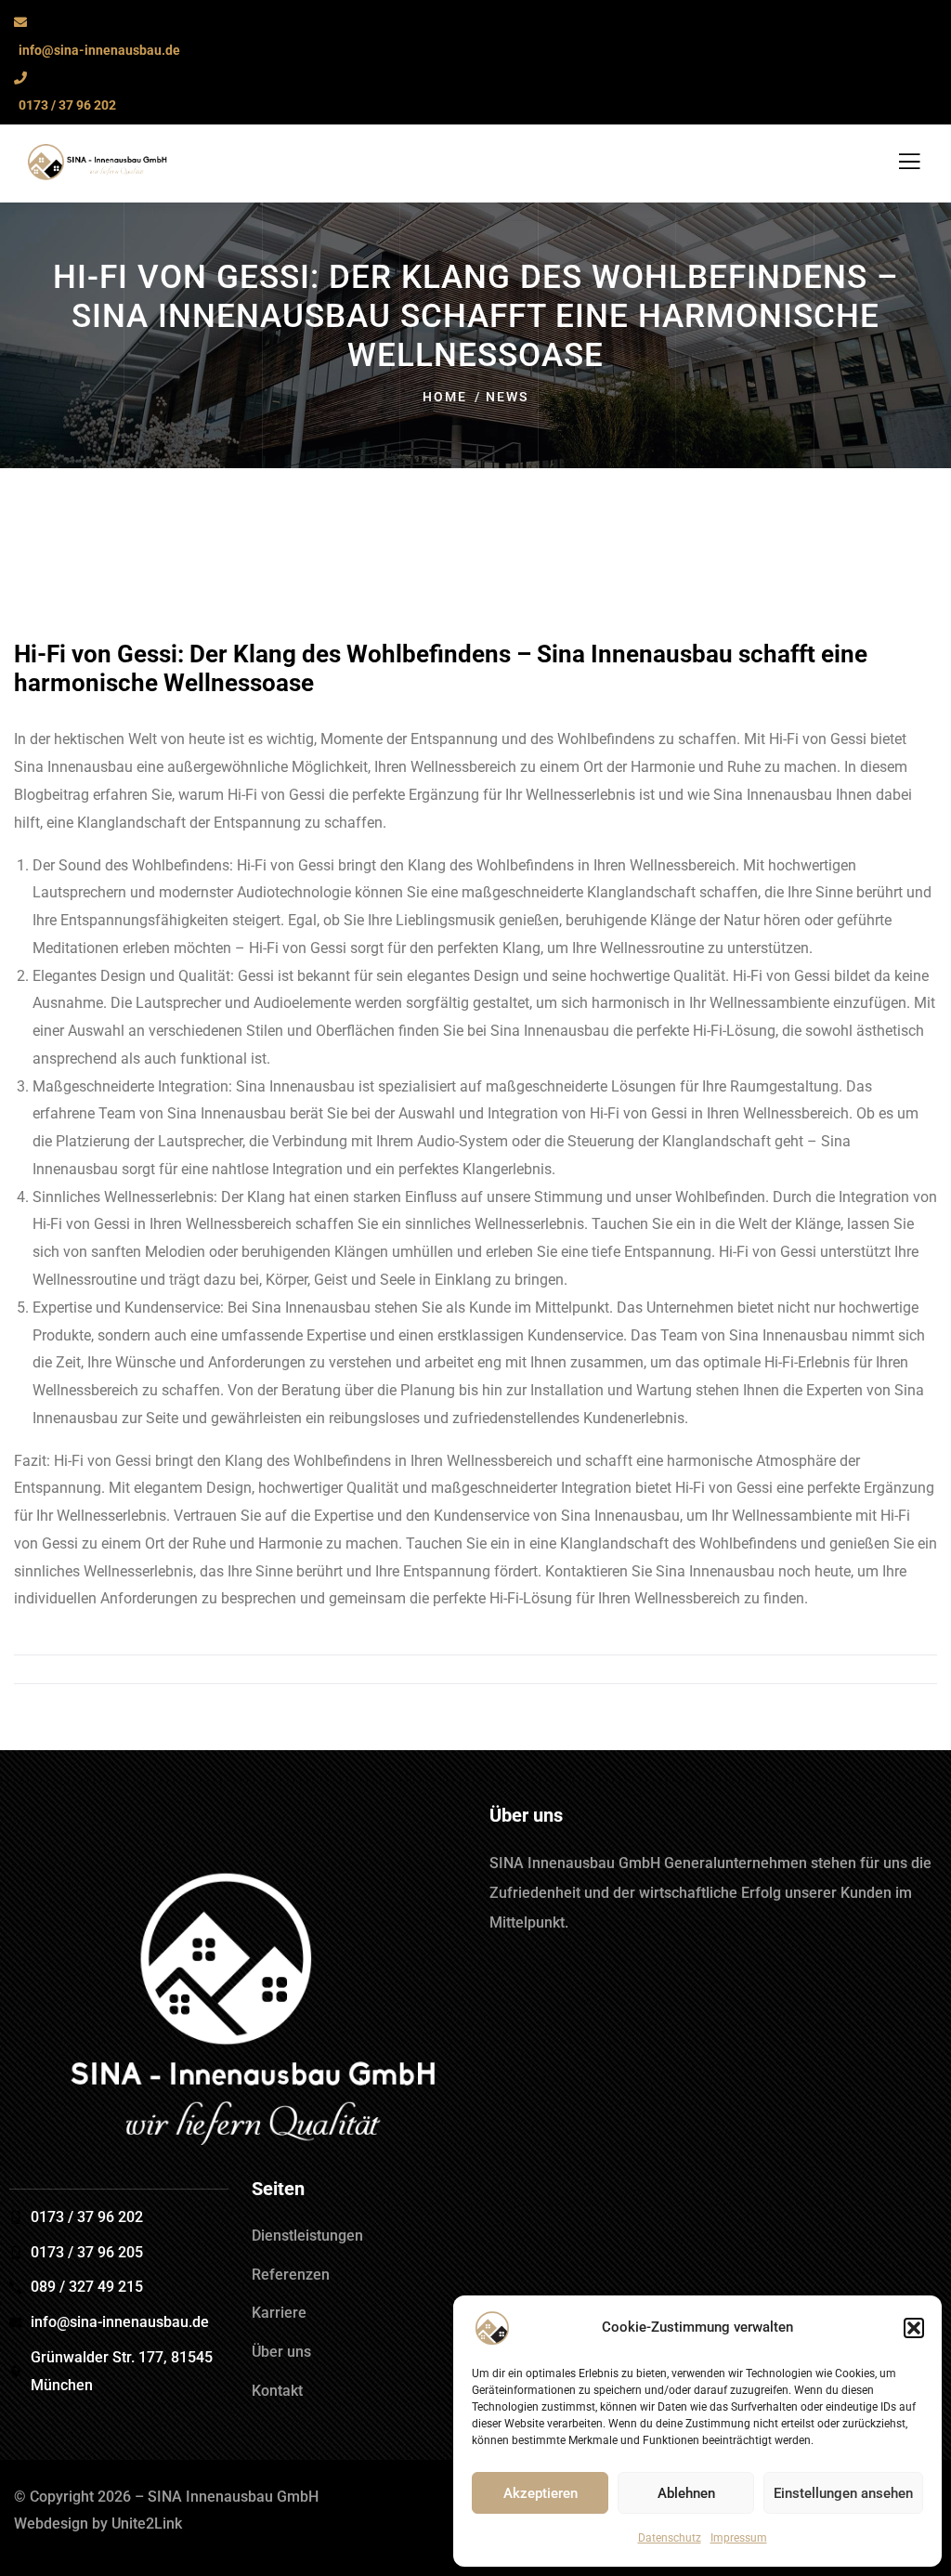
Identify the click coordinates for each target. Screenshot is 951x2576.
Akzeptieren (541, 2493)
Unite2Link (147, 2524)
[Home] (238, 2016)
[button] (914, 2328)
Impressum (739, 2538)
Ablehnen (686, 2493)
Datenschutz (670, 2538)
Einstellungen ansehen (843, 2493)
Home (445, 397)
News (507, 397)
